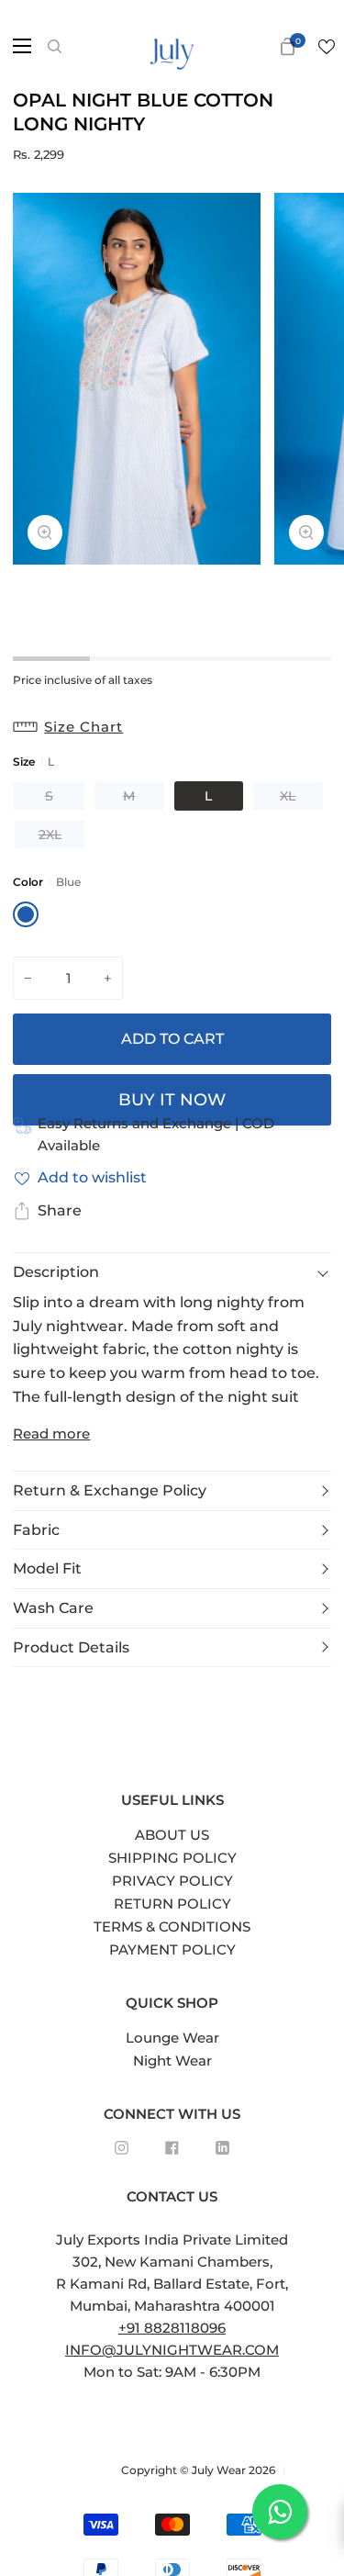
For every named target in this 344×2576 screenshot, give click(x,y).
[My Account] (259, 46)
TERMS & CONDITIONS (172, 1926)
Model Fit (47, 1568)
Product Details (71, 1647)
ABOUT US (172, 1835)
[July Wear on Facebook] (172, 2148)
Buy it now (172, 1100)
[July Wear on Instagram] (122, 2148)
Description (56, 1272)
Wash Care (53, 1608)
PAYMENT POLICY (172, 1949)
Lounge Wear (172, 2038)
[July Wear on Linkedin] (222, 2148)
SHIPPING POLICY (172, 1858)
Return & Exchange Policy (110, 1490)
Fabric (36, 1530)
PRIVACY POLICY (172, 1881)
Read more (51, 1434)
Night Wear (172, 2061)
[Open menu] (17, 46)
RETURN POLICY (172, 1904)
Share (60, 1210)
